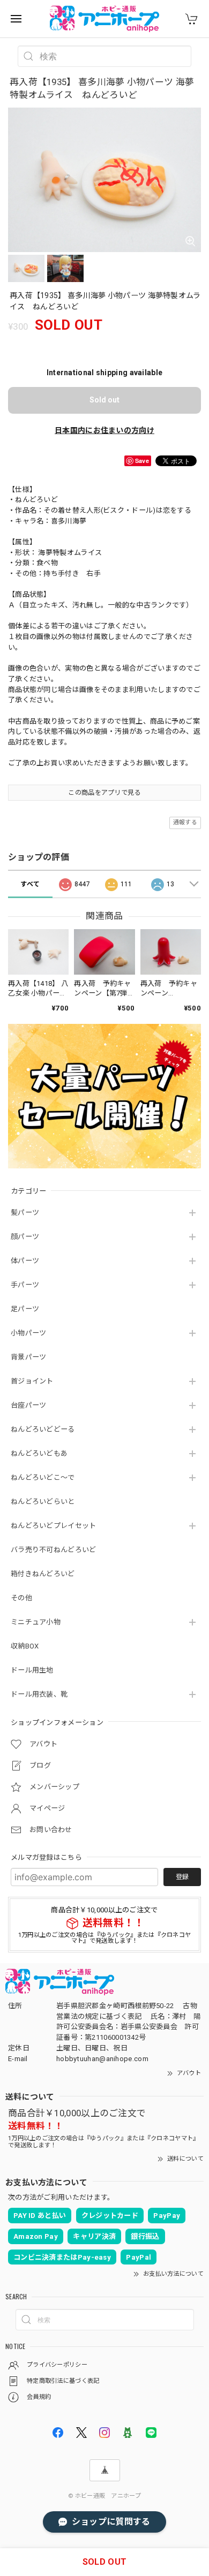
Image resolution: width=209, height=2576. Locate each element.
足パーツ (25, 1309)
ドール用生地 (32, 1670)
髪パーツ (25, 1213)
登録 (182, 1877)
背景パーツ (29, 1357)
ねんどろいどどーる (43, 1429)
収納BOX (25, 1646)
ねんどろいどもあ (39, 1453)
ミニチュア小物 (36, 1622)
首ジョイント (32, 1381)
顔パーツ (25, 1237)
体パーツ (25, 1261)
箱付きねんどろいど (43, 1574)
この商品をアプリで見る (104, 793)
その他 (21, 1598)
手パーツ (25, 1285)
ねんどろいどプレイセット (54, 1526)
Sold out (104, 400)
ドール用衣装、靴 (39, 1694)
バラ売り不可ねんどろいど (54, 1550)
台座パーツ (29, 1405)
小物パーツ (29, 1333)
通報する (185, 822)
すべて (30, 884)
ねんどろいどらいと (43, 1502)
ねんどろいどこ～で (43, 1477)
